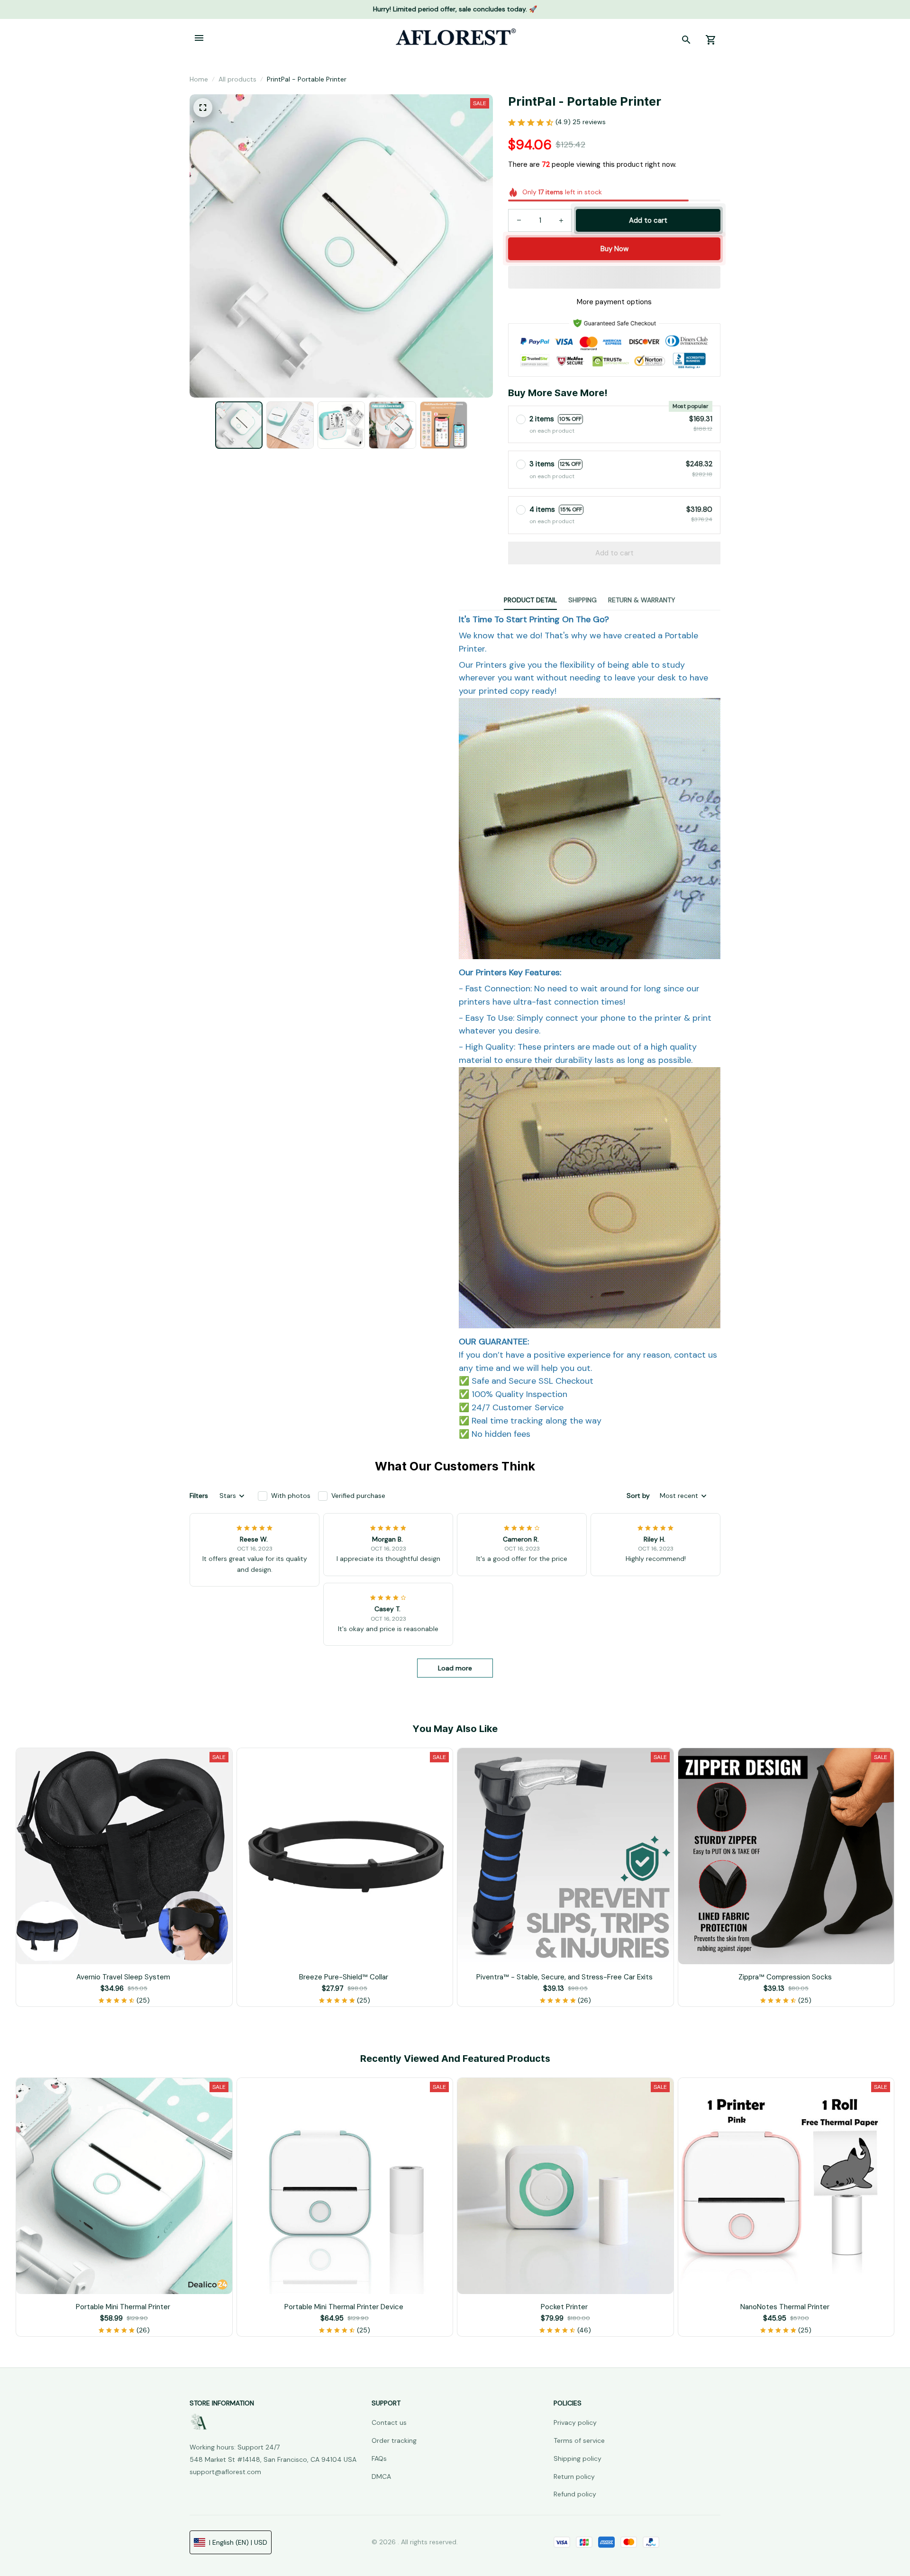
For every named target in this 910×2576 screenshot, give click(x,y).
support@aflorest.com (225, 2472)
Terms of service (579, 2440)
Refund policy (575, 2494)
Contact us (389, 2422)
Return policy (574, 2476)
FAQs (379, 2458)
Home (199, 79)
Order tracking (394, 2440)
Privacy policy (575, 2422)
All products (237, 79)
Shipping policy (578, 2458)
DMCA (381, 2476)
